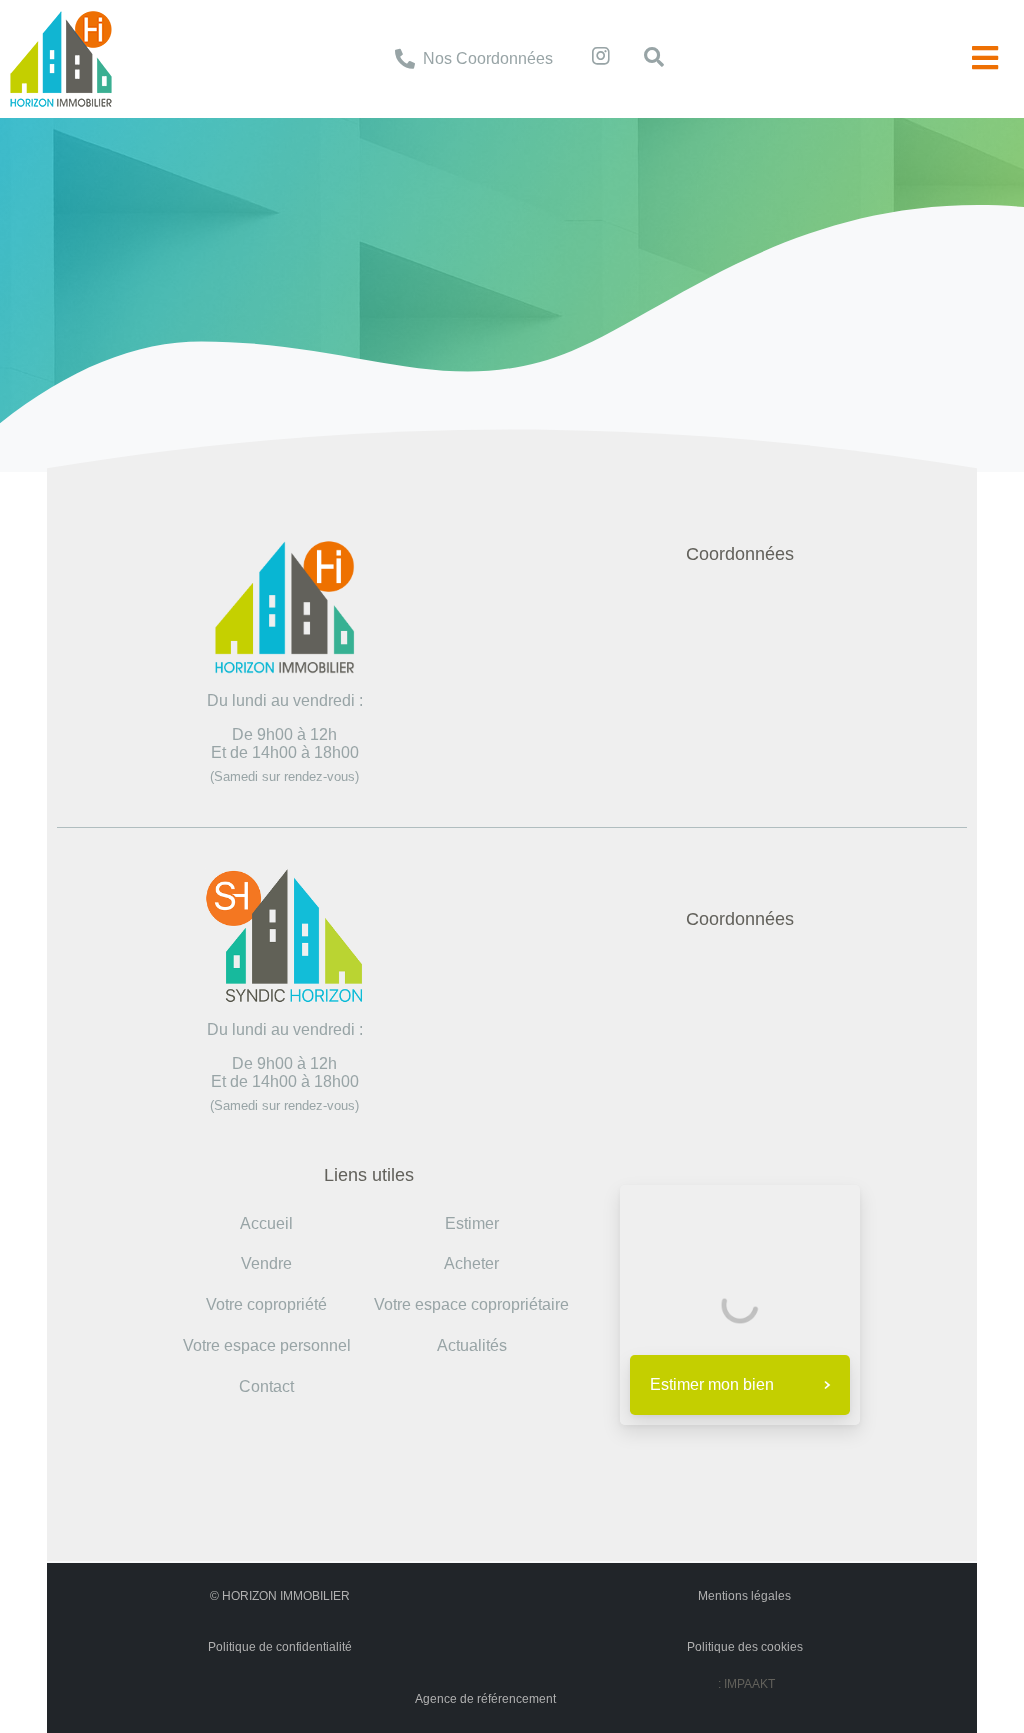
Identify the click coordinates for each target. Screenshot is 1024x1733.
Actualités (472, 1345)
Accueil (394, 231)
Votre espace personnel (267, 1345)
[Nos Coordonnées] (405, 59)
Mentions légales (744, 1596)
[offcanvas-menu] (985, 58)
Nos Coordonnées (488, 58)
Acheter (471, 1263)
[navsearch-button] (644, 59)
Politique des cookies (745, 1647)
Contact (266, 1386)
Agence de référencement (485, 1699)
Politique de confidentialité (280, 1647)
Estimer (472, 1223)
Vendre (266, 1263)
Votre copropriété (266, 1304)
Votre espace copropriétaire (471, 1304)
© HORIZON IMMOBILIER (280, 1596)
